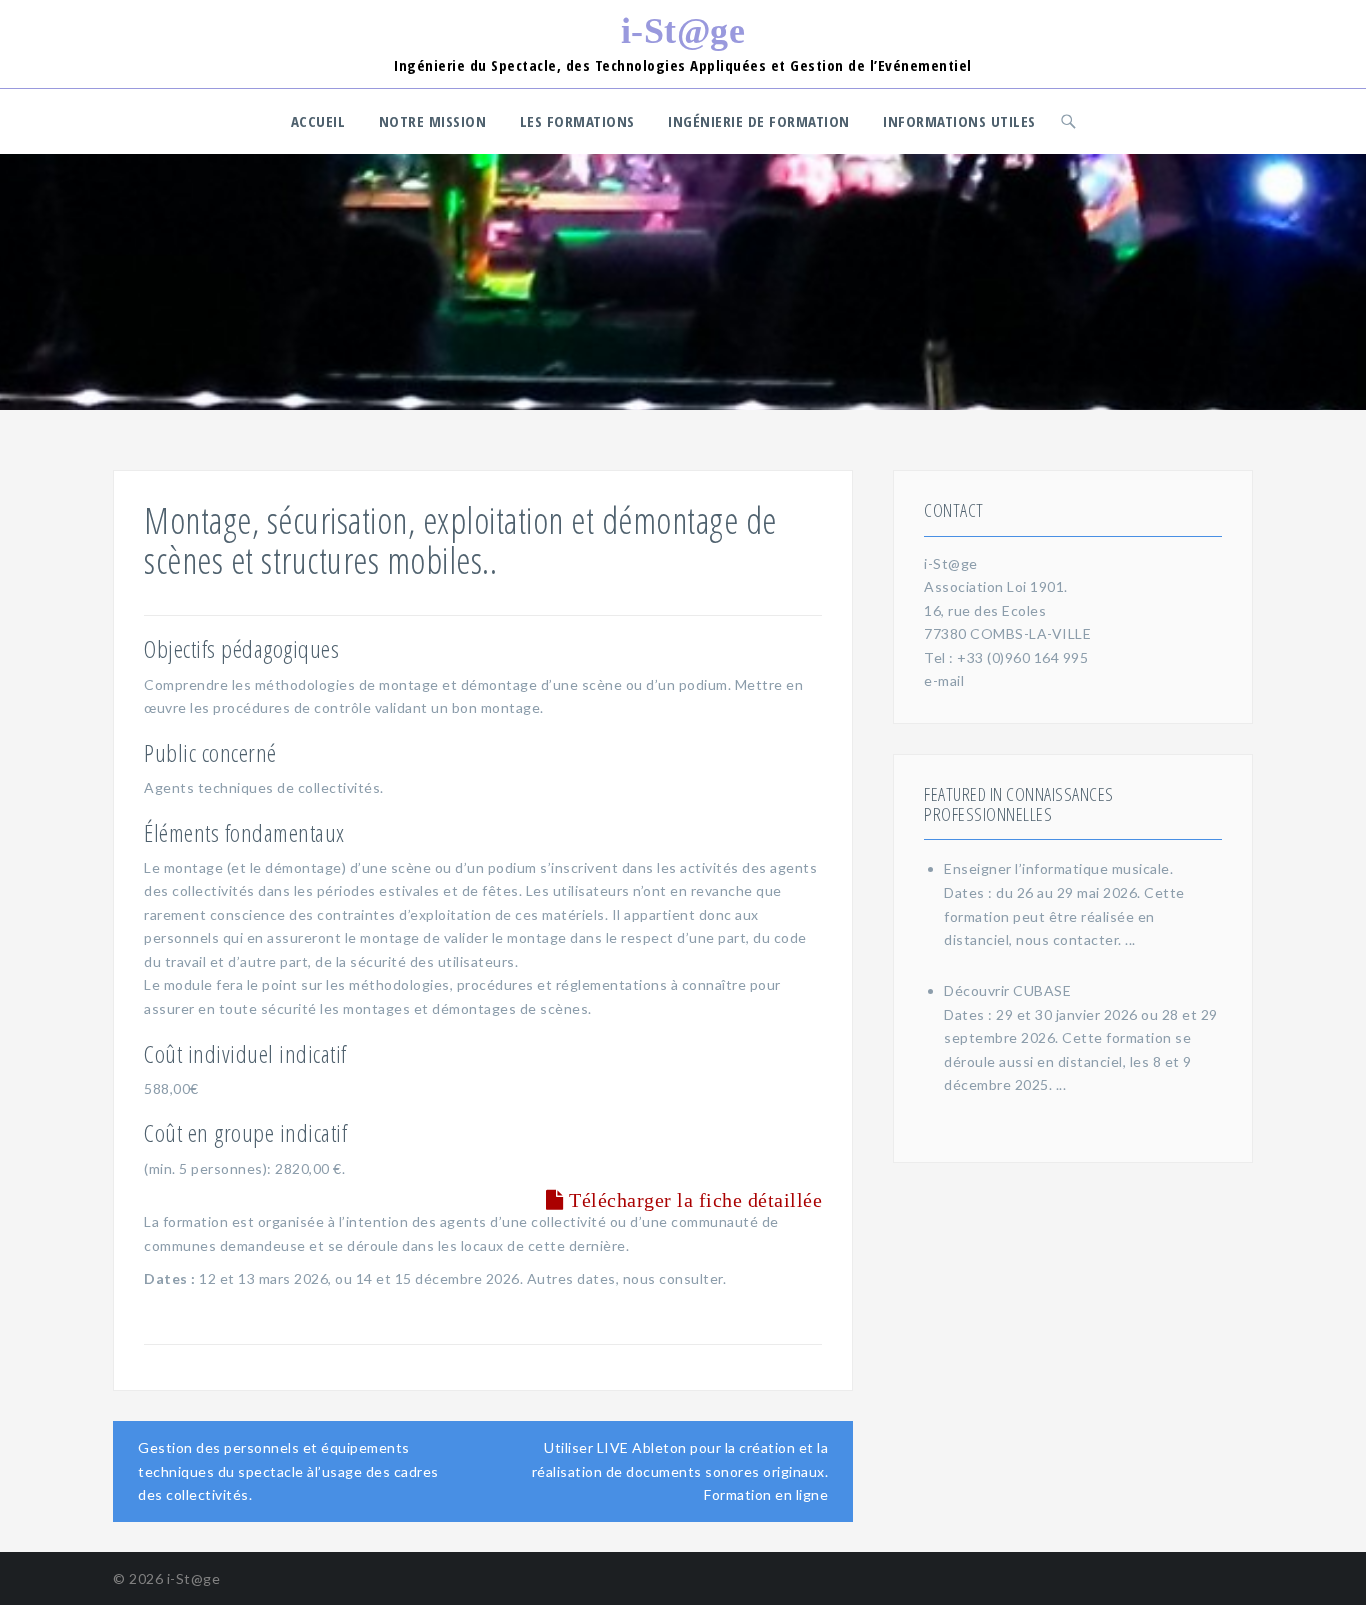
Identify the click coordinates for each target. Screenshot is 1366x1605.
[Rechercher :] (1072, 121)
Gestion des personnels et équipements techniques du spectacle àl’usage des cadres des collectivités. (288, 1471)
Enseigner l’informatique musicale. (1058, 868)
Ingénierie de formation (759, 121)
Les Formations (577, 121)
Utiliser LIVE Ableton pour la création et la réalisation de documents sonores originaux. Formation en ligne (680, 1471)
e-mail (944, 680)
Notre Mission (433, 121)
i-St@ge (683, 31)
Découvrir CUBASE (1007, 990)
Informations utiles (959, 121)
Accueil (318, 121)
